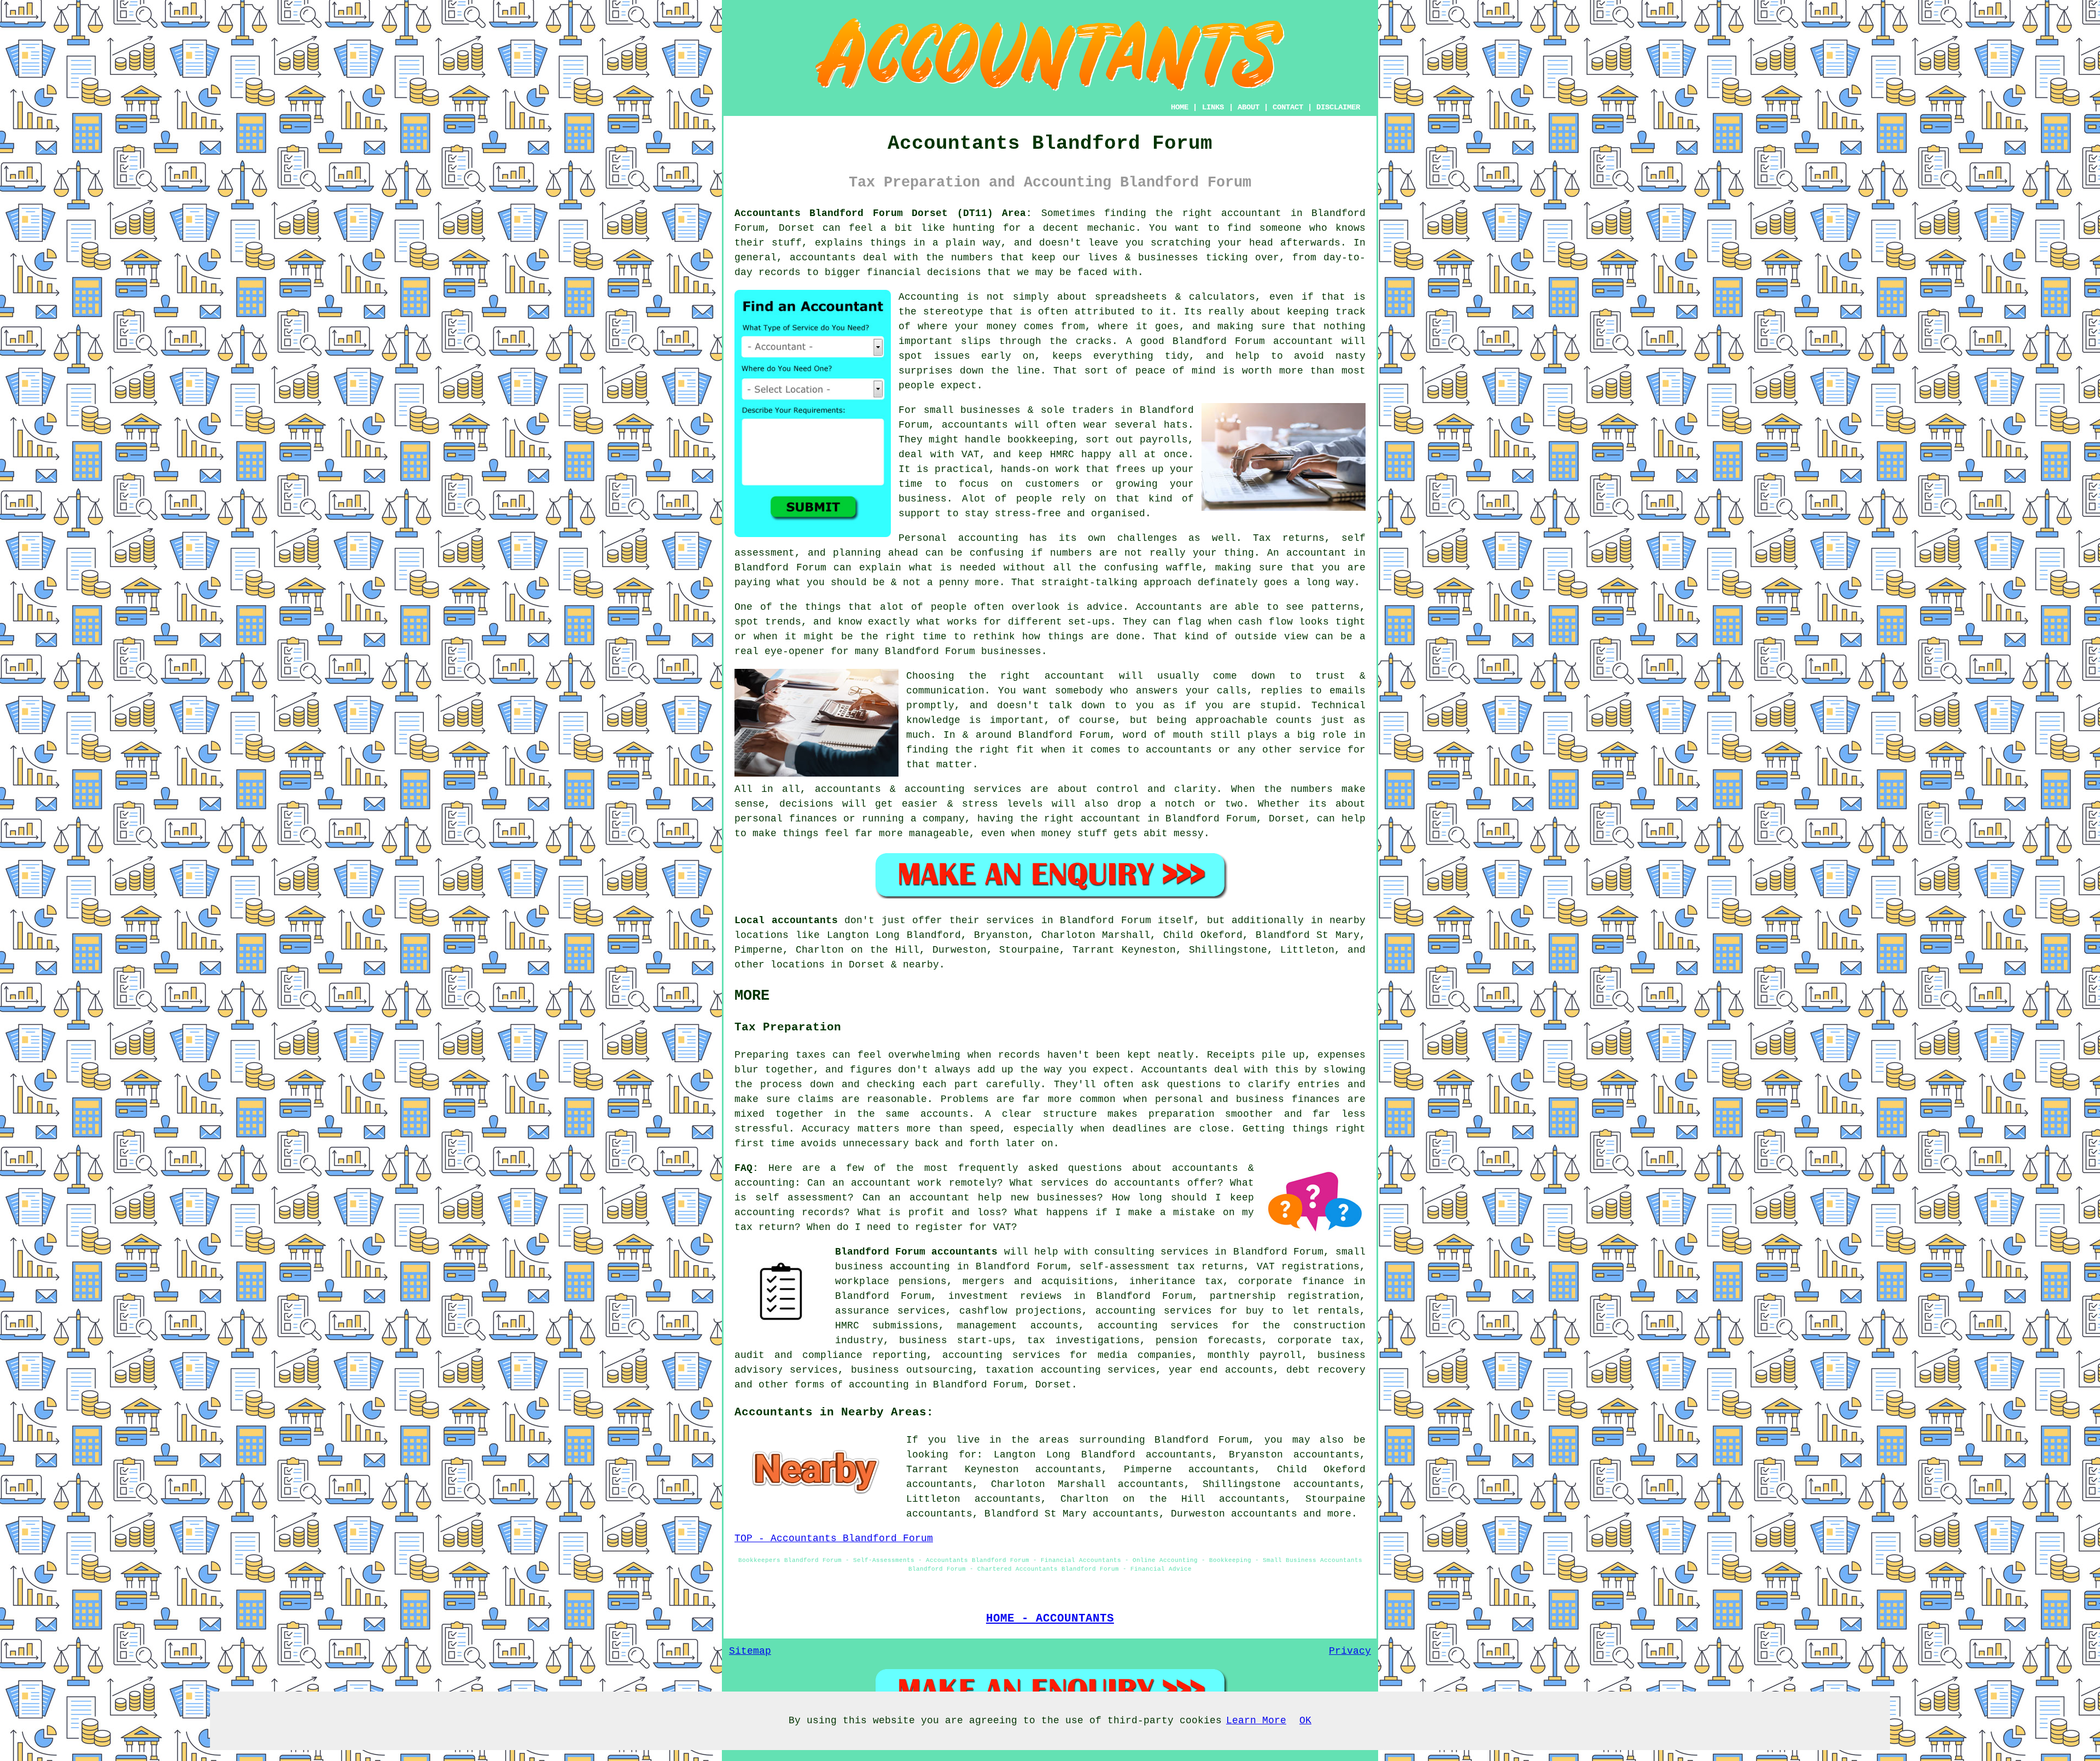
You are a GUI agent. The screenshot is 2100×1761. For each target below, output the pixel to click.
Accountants (1169, 607)
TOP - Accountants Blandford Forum (834, 1538)
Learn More (1256, 1721)
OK (1305, 1721)
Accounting (929, 297)
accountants (823, 258)
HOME (1180, 107)
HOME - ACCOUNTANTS (1050, 1618)
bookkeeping (1040, 440)
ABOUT (1249, 107)
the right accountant (1037, 676)
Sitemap (750, 1651)
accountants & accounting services (918, 789)
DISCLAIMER (1338, 107)
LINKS (1213, 107)
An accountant (1307, 553)
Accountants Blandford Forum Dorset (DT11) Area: (883, 213)
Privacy (1350, 1651)
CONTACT (1288, 107)
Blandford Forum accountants (916, 1252)
